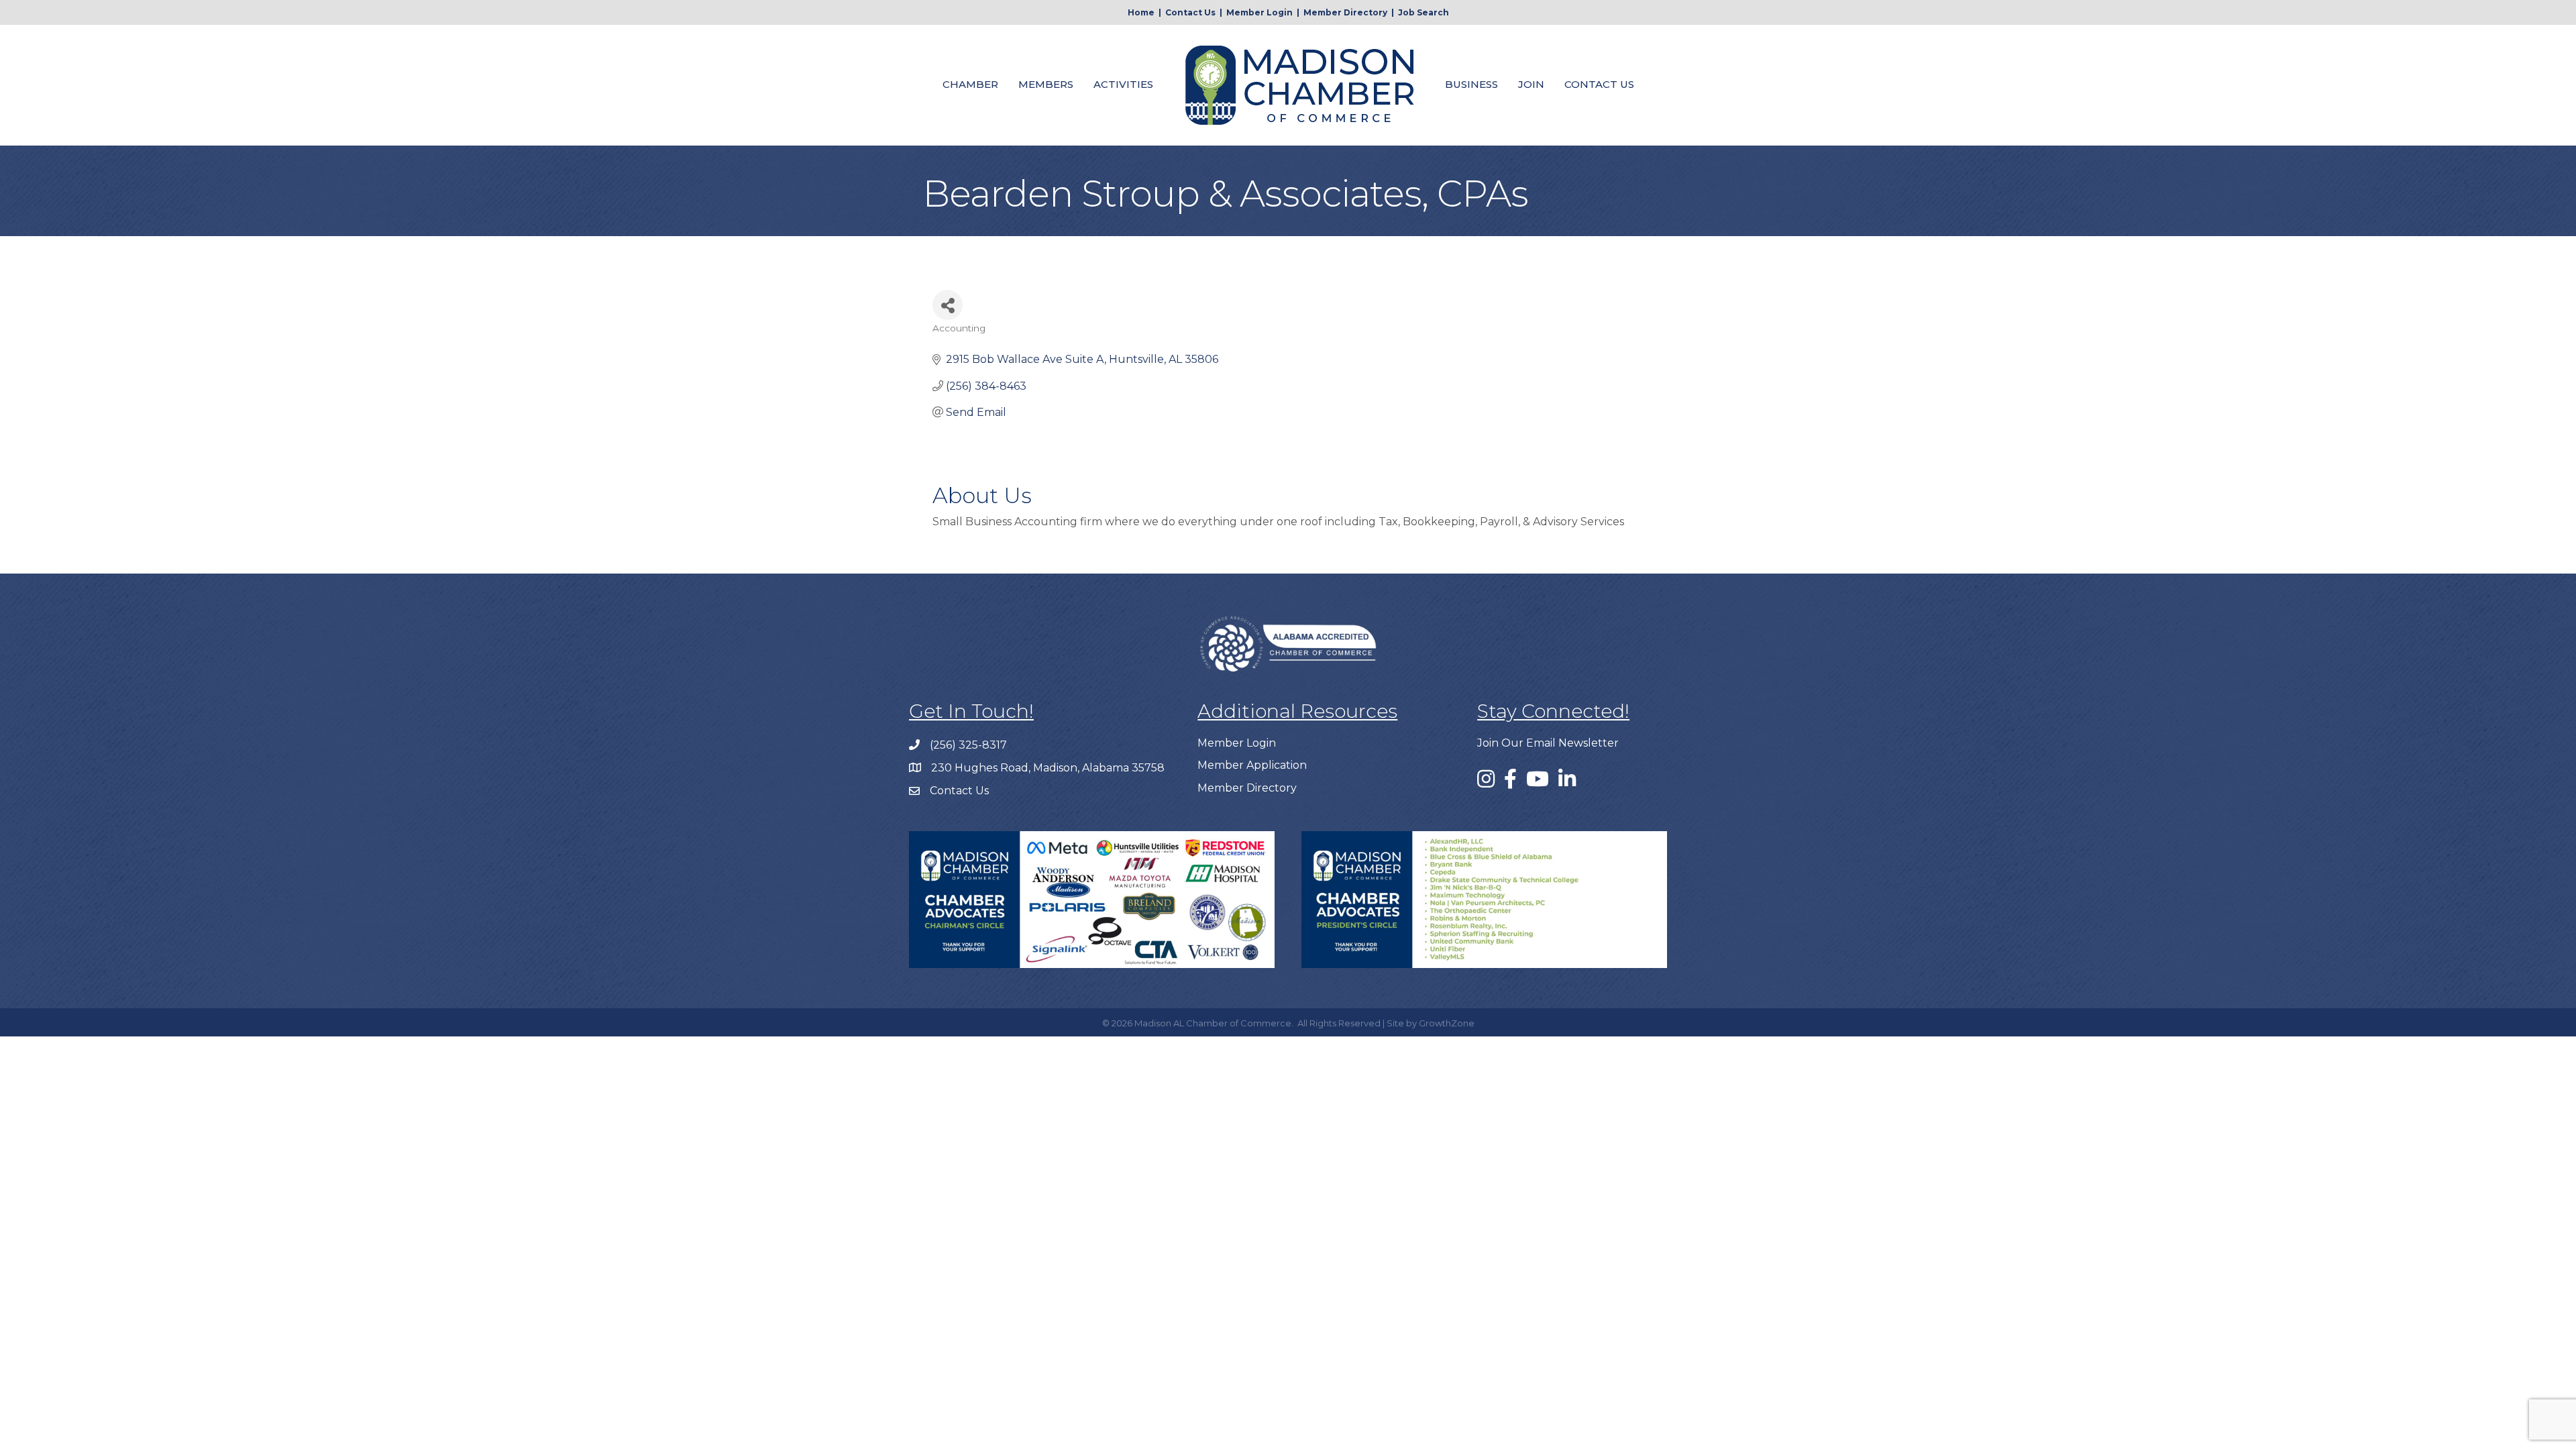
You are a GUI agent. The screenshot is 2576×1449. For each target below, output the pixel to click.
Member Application (1252, 765)
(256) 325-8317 (968, 745)
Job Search (1424, 12)
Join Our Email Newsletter (1548, 743)
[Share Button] (948, 305)
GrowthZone (1447, 1023)
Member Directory (1345, 12)
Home (1141, 12)
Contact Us (1190, 12)
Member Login (1259, 12)
